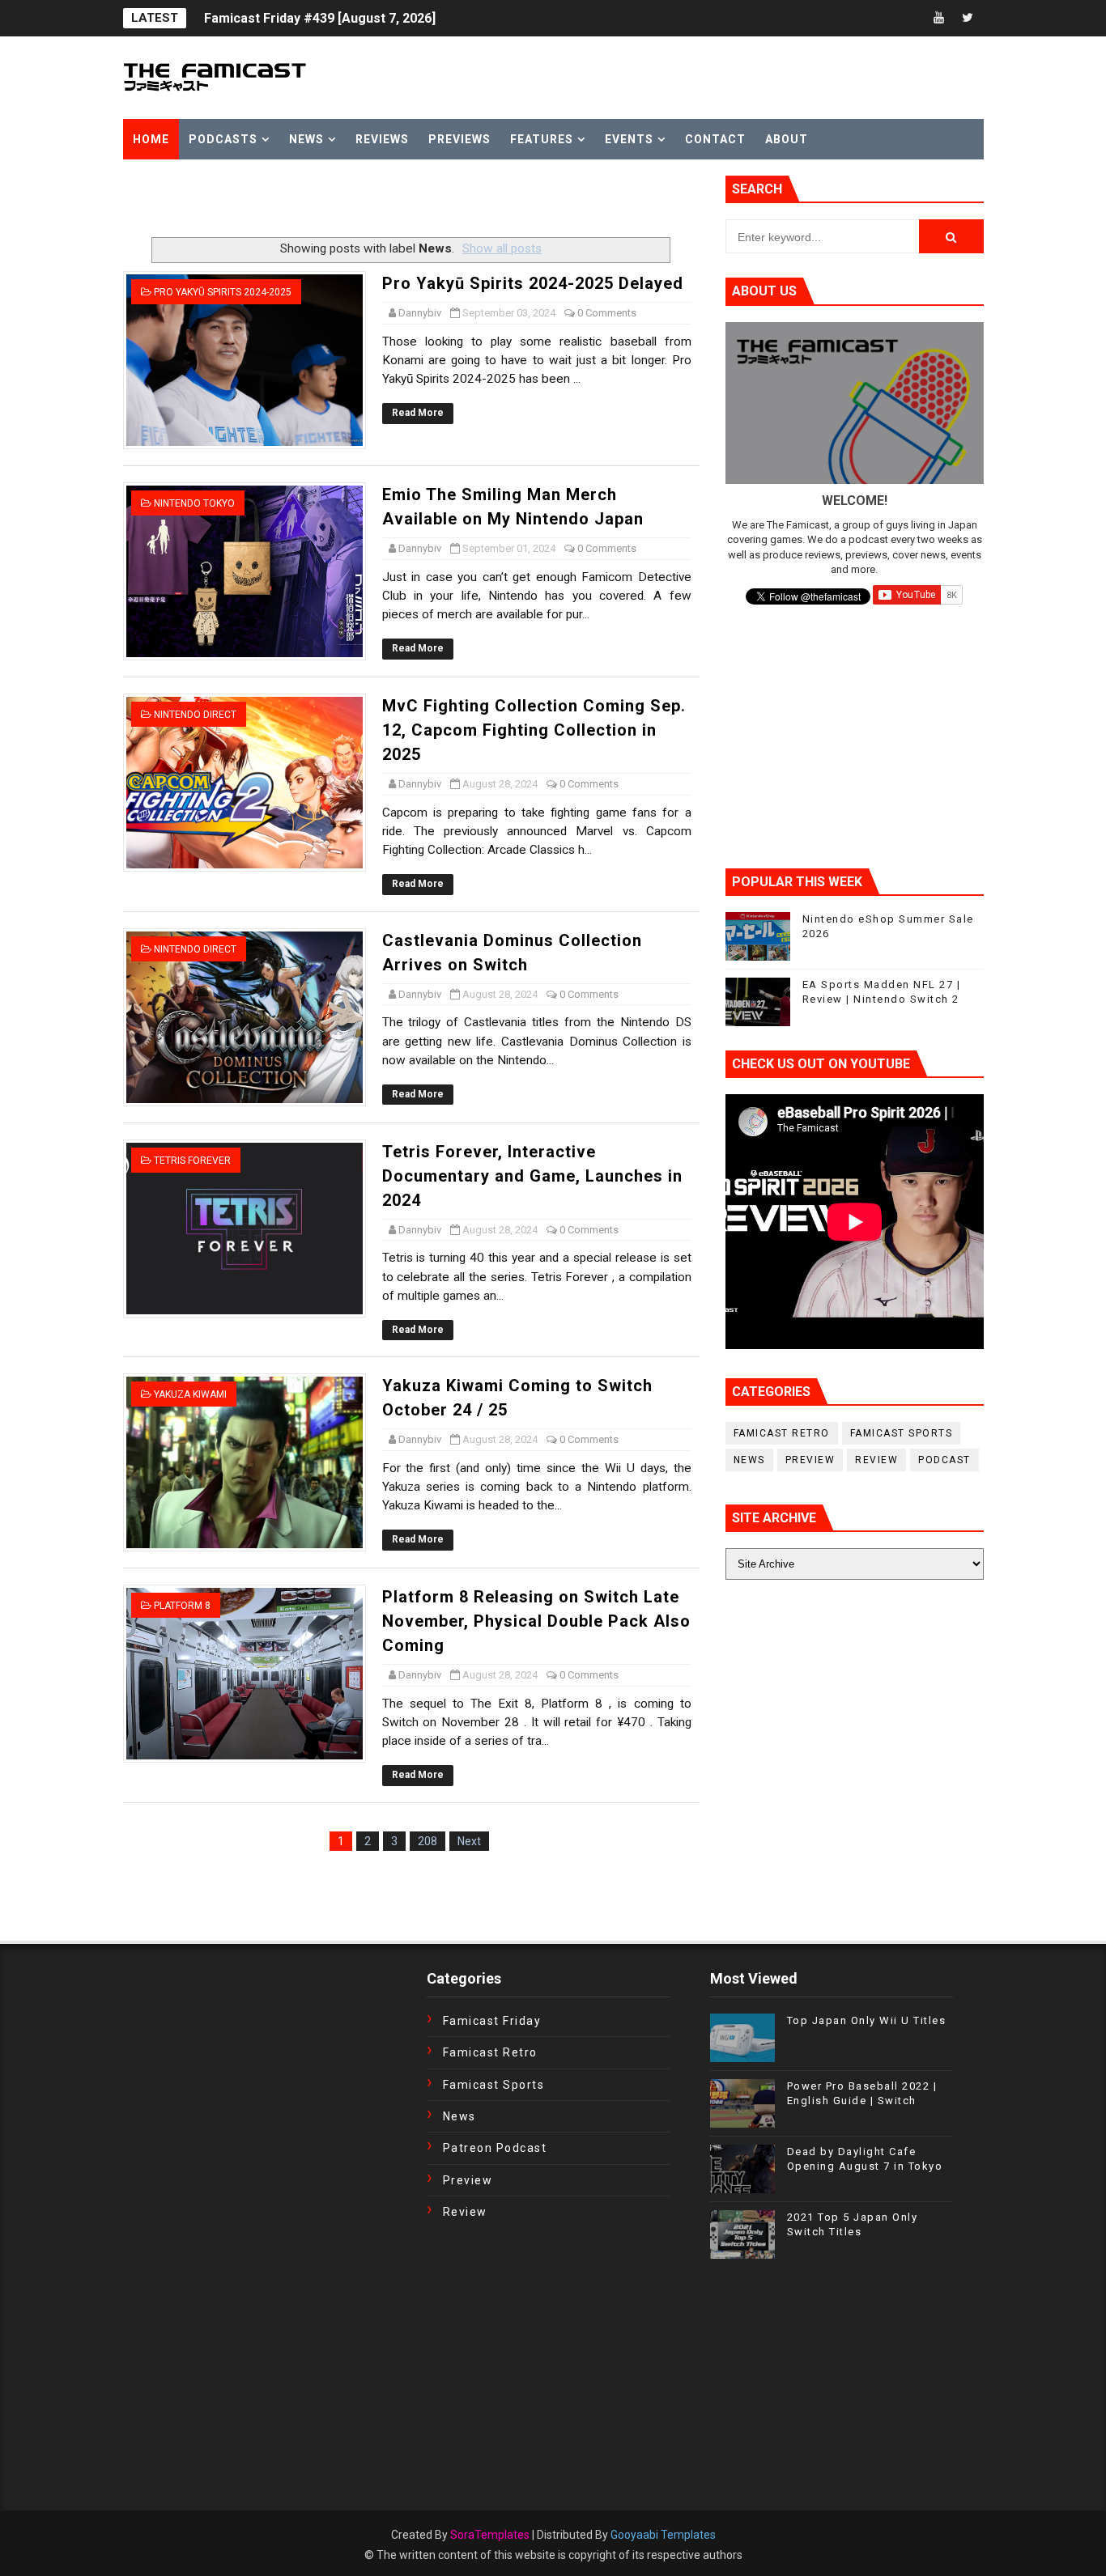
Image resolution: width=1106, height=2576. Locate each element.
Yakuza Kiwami (190, 1394)
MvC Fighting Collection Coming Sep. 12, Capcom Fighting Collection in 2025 (534, 730)
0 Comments (607, 313)
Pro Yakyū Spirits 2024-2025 (223, 292)
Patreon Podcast (495, 2148)
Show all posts (502, 248)
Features (542, 139)
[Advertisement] (313, 200)
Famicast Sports (902, 1433)
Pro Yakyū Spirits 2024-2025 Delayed (533, 283)
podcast (944, 1460)
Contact (715, 139)
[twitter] (968, 18)
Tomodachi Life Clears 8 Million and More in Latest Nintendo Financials (421, 28)
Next (469, 1841)
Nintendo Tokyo (194, 503)
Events (629, 139)
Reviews (382, 139)
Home (151, 139)
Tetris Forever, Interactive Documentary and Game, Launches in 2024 (532, 1176)
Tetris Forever (192, 1161)
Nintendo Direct (195, 715)
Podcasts (223, 139)
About (787, 139)
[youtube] (939, 18)
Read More (418, 413)
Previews (459, 139)
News (306, 139)
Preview (810, 1460)
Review (876, 1460)
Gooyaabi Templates (663, 2535)
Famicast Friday (492, 2021)
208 (428, 1841)
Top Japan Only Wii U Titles (867, 2020)
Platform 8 (182, 1606)
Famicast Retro (782, 1433)
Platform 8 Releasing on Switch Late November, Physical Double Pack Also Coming (536, 1621)
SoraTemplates (490, 2535)
